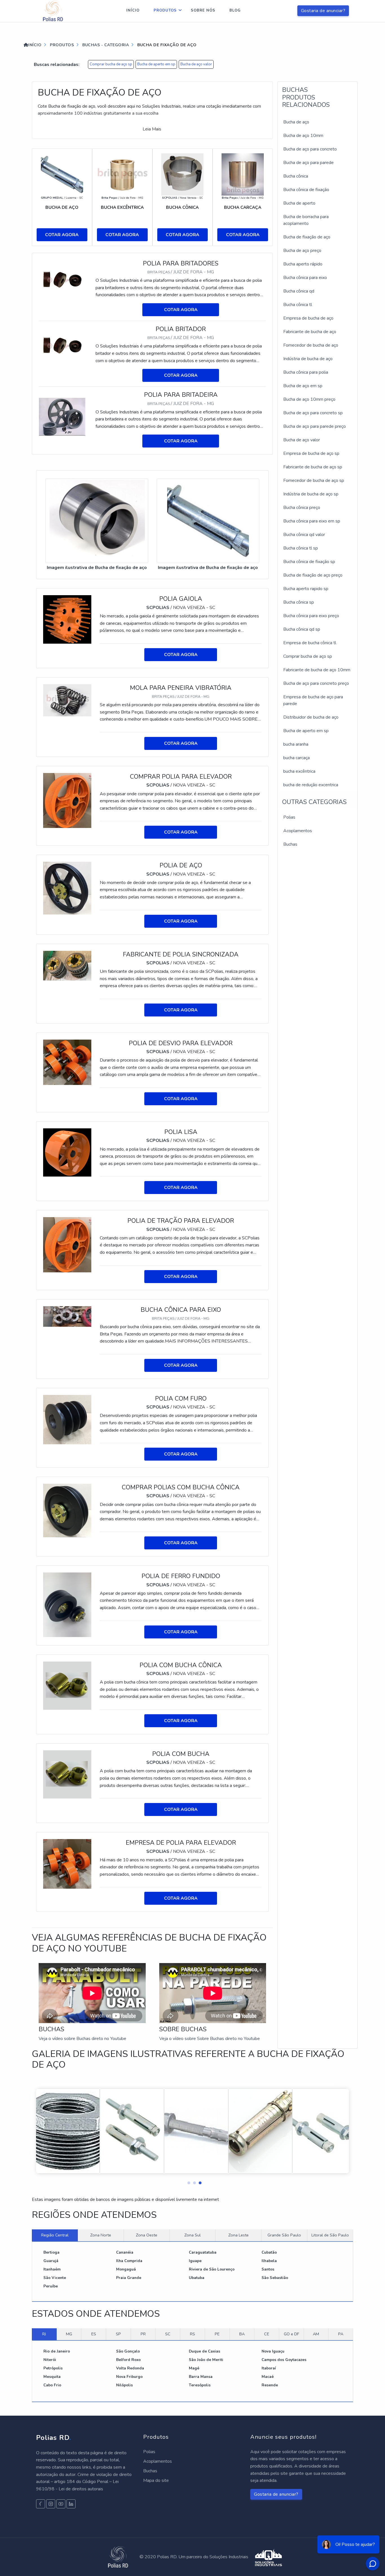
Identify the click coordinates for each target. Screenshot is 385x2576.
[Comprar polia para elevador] (67, 800)
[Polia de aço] (67, 888)
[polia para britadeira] (64, 417)
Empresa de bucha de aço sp (311, 453)
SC (168, 2334)
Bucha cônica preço (302, 508)
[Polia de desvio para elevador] (67, 1062)
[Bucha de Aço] (62, 174)
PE (217, 2334)
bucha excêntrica (299, 771)
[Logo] (53, 11)
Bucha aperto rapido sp (306, 589)
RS (193, 2334)
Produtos (165, 10)
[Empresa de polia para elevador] (67, 1864)
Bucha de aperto (299, 203)
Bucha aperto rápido (303, 264)
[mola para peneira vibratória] (67, 700)
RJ (44, 2334)
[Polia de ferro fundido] (67, 1604)
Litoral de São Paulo (330, 2235)
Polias (289, 817)
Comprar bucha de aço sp (111, 64)
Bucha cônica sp (299, 602)
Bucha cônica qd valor (304, 535)
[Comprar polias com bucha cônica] (67, 1510)
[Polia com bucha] (67, 1774)
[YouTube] (61, 2504)
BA (242, 2334)
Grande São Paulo (284, 2235)
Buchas (290, 844)
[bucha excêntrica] (122, 174)
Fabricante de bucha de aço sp (313, 467)
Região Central (55, 2235)
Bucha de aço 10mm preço (309, 399)
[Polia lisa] (67, 1152)
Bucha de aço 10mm (303, 136)
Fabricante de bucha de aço (310, 332)
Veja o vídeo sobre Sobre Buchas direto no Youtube (210, 2039)
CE (267, 2334)
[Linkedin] (71, 2504)
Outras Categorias (314, 802)
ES (94, 2334)
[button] (187, 2181)
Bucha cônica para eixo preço (311, 616)
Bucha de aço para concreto (310, 149)
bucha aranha (296, 744)
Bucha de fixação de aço (307, 237)
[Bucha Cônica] (182, 174)
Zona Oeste (147, 2235)
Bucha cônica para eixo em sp (312, 521)
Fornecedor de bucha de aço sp (314, 480)
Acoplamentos (298, 831)
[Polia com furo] (67, 1419)
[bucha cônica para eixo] (67, 1316)
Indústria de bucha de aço (308, 359)
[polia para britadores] (64, 280)
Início (133, 10)
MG (69, 2334)
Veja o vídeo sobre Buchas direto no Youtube (82, 2039)
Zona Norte (101, 2235)
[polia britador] (64, 345)
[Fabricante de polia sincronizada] (67, 965)
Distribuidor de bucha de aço (311, 717)
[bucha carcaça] (243, 174)
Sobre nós (203, 10)
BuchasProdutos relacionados (306, 97)
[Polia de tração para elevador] (67, 1244)
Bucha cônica (296, 176)
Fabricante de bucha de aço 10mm (317, 670)
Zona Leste (238, 2235)
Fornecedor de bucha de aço (311, 345)
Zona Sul (193, 2235)
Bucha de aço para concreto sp (313, 413)
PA (341, 2334)
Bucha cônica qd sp (302, 629)
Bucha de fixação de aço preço (313, 575)
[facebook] (41, 2504)
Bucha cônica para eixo (305, 278)
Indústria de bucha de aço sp (311, 494)
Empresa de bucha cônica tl (310, 643)
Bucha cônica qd (299, 291)
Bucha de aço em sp (303, 386)
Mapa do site (156, 2480)
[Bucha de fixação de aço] (97, 521)
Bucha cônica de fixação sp (309, 562)
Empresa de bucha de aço (308, 318)
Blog (235, 10)
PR (143, 2334)
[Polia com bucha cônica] (67, 1685)
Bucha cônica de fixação (306, 190)
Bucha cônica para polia (306, 372)
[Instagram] (51, 2504)
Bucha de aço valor (196, 64)
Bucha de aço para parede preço (315, 426)
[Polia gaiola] (67, 619)
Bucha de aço (296, 122)
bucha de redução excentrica (311, 785)
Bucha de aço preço (302, 251)
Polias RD (54, 2438)
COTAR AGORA (62, 235)
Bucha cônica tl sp (301, 548)
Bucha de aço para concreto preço (316, 683)
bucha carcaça (297, 758)
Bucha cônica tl (298, 305)
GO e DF (291, 2334)
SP (118, 2334)
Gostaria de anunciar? (323, 11)
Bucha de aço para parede (308, 163)
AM (316, 2334)
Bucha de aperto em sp (156, 64)
